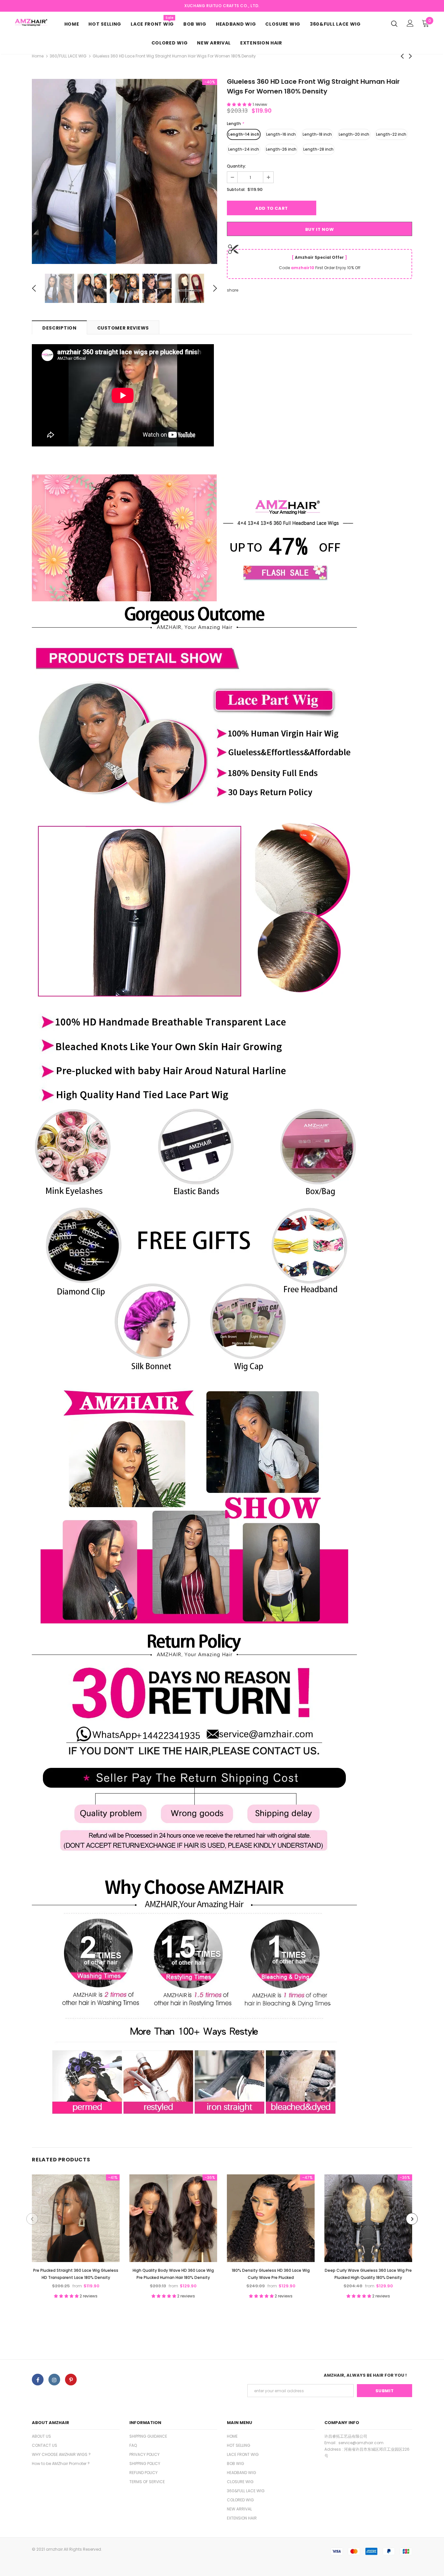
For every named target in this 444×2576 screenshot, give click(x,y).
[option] (124, 171)
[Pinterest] (71, 2380)
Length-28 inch (318, 149)
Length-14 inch (244, 134)
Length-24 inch (244, 149)
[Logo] (31, 22)
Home (38, 56)
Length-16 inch (281, 134)
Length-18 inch (317, 134)
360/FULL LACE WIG (68, 56)
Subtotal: (236, 189)
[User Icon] (410, 23)
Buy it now (320, 229)
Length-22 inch (391, 134)
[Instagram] (54, 2380)
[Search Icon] (394, 23)
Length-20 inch (354, 134)
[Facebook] (38, 2380)
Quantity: (236, 166)
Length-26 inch (281, 149)
